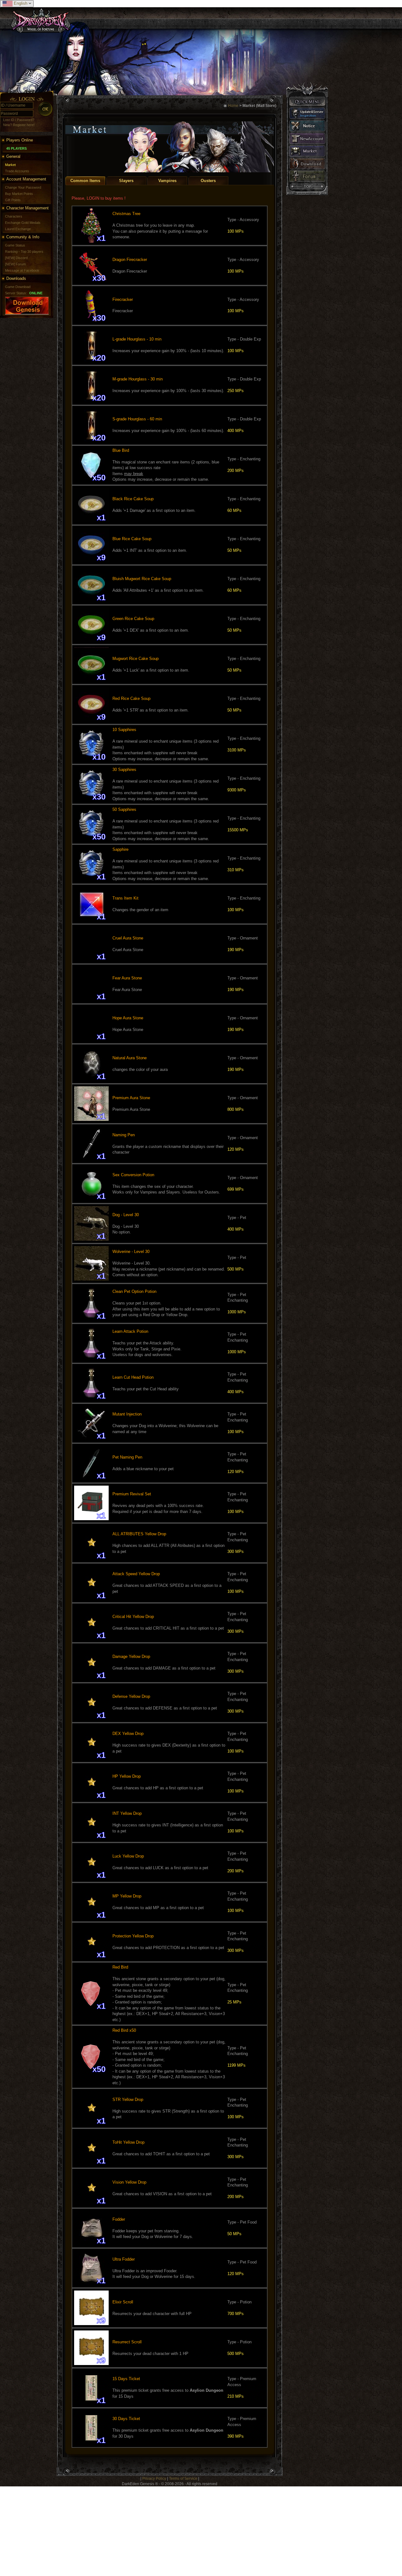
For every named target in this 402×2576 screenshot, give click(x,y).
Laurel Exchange (18, 229)
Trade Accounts (17, 171)
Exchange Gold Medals (23, 223)
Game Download (18, 287)
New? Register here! (19, 125)
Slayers (126, 181)
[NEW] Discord (16, 258)
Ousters (208, 181)
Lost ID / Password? (19, 120)
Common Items (85, 181)
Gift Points (13, 200)
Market (10, 165)
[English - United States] (8, 4)
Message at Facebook (22, 270)
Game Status (15, 245)
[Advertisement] (188, 2530)
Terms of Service (183, 2479)
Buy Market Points (19, 194)
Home (233, 106)
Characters (14, 216)
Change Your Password (23, 187)
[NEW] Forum (15, 264)
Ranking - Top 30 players (24, 252)
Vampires (167, 181)
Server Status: (16, 293)
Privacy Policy (154, 2479)
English (21, 3)
